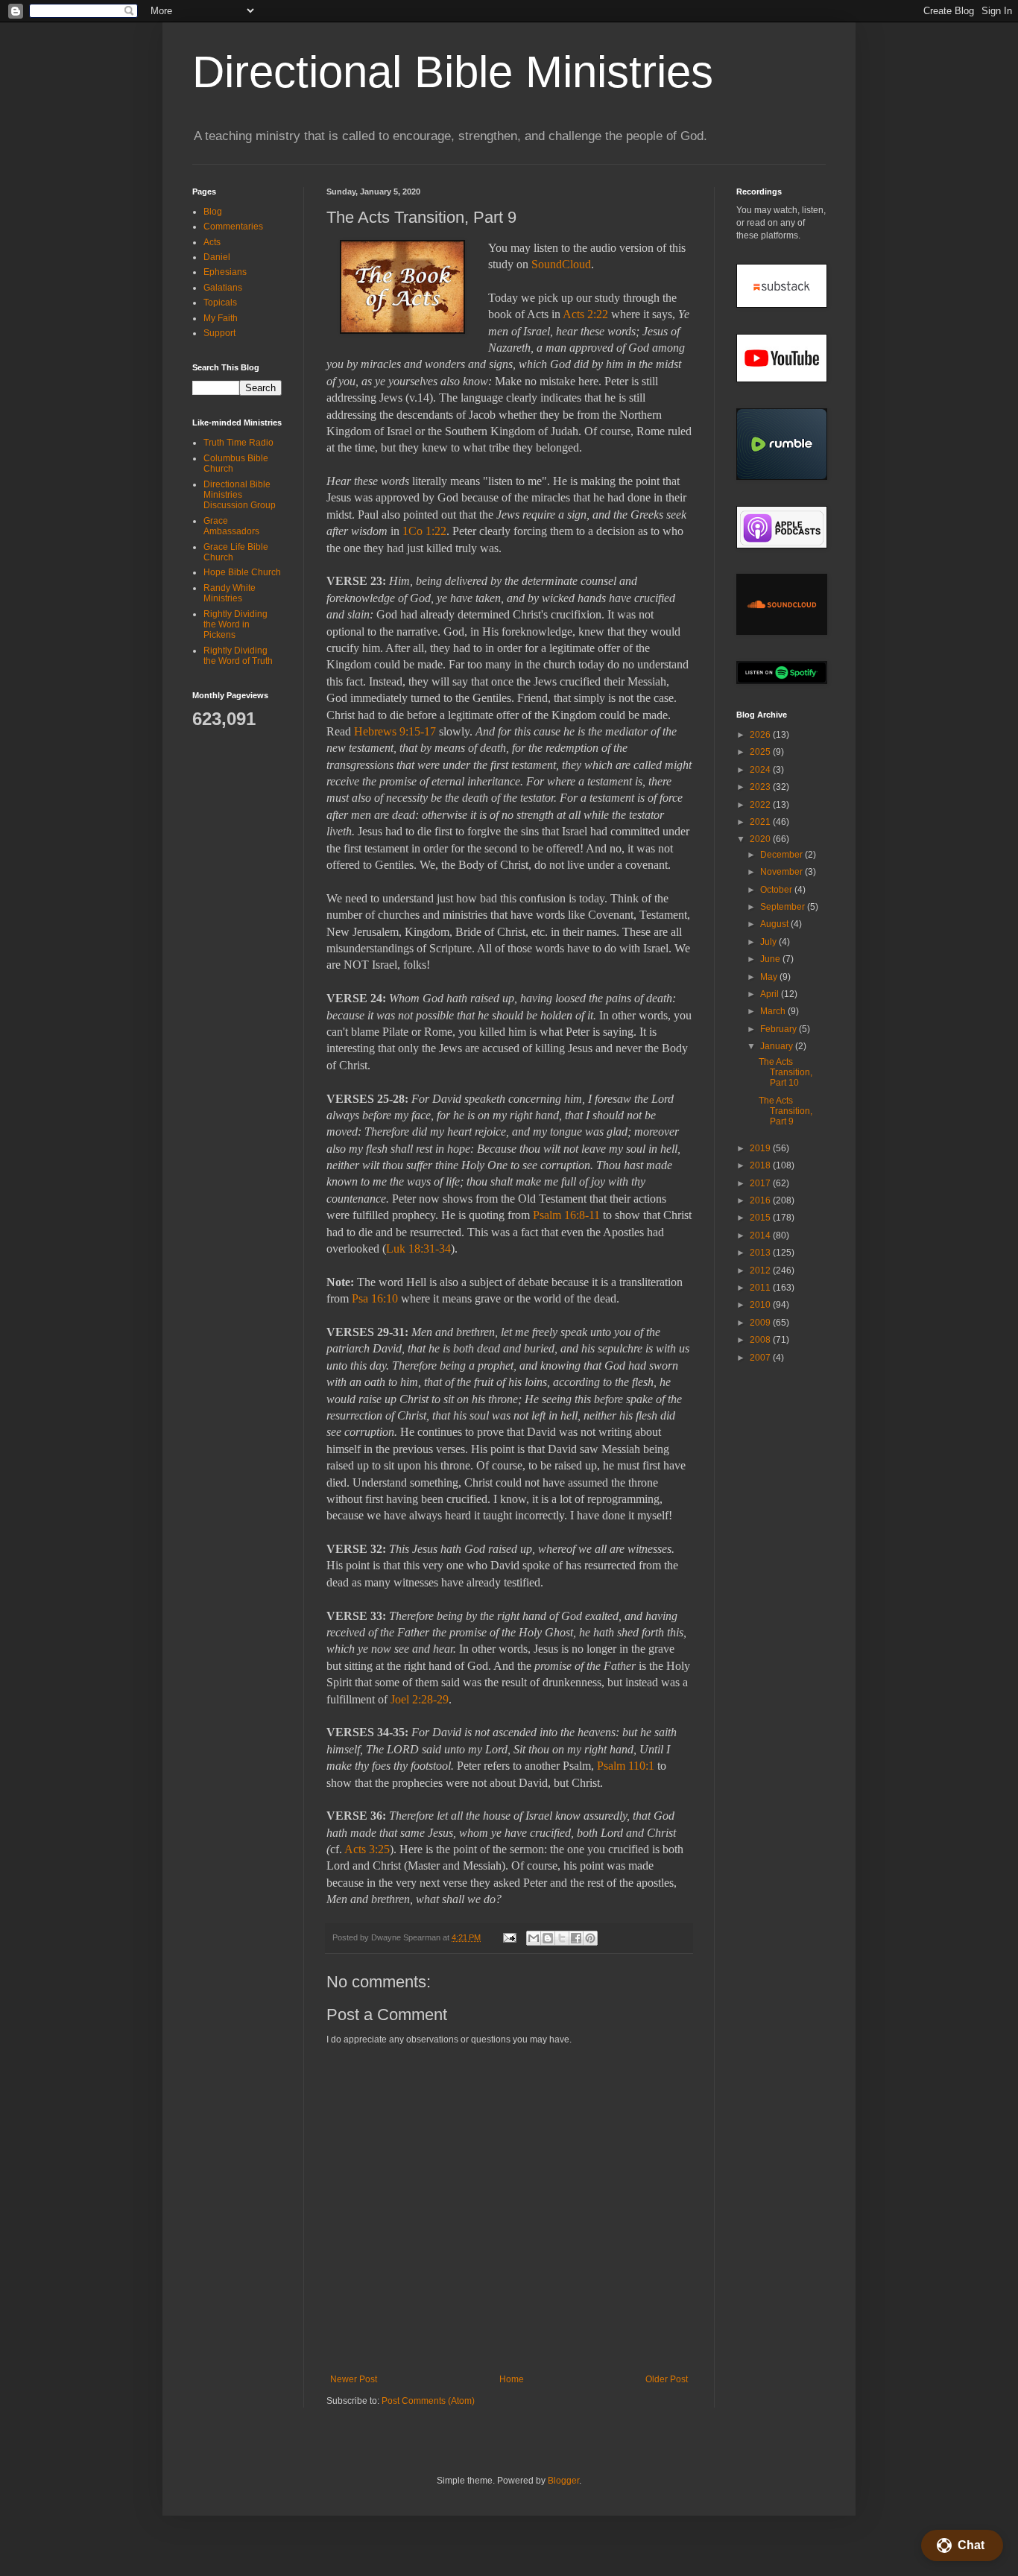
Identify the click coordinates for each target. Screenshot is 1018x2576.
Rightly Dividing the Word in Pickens (235, 625)
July (769, 942)
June (771, 959)
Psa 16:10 (375, 1298)
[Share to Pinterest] (590, 1938)
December (783, 855)
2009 (761, 1323)
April (771, 994)
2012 (761, 1270)
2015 (761, 1218)
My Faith (221, 318)
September (784, 907)
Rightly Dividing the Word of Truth (238, 656)
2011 (761, 1288)
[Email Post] (509, 1937)
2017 (761, 1183)
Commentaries (233, 227)
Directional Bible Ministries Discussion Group (240, 495)
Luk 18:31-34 (418, 1249)
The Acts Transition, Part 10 (785, 1073)
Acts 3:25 (367, 1849)
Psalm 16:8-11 (566, 1215)
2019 (761, 1148)
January (778, 1046)
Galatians (223, 288)
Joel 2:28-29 (420, 1699)
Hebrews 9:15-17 (395, 731)
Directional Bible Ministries (453, 72)
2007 (761, 1358)
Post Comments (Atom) (428, 2401)
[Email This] (534, 1938)
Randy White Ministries (230, 593)
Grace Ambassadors (231, 526)
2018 (761, 1165)
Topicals (220, 303)
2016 (761, 1200)
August (775, 924)
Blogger (563, 2481)
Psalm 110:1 (626, 1766)
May (770, 977)
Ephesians (225, 272)
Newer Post (354, 2379)
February (780, 1029)
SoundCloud (561, 264)
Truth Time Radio (238, 443)
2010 (761, 1305)
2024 (761, 770)
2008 (761, 1340)
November (783, 872)
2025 (761, 752)
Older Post (667, 2379)
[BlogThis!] (548, 1938)
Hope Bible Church (242, 572)
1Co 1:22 (424, 531)
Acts (212, 242)
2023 (761, 787)
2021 (761, 822)
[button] (962, 2545)
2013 (761, 1253)
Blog (213, 212)
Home (512, 2379)
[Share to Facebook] (576, 1938)
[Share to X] (562, 1938)
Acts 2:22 (585, 314)
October (777, 890)
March (774, 1011)
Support (219, 333)
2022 (761, 805)
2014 (761, 1235)
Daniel (217, 257)
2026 (761, 735)
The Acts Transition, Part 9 (785, 1111)
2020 (761, 839)
